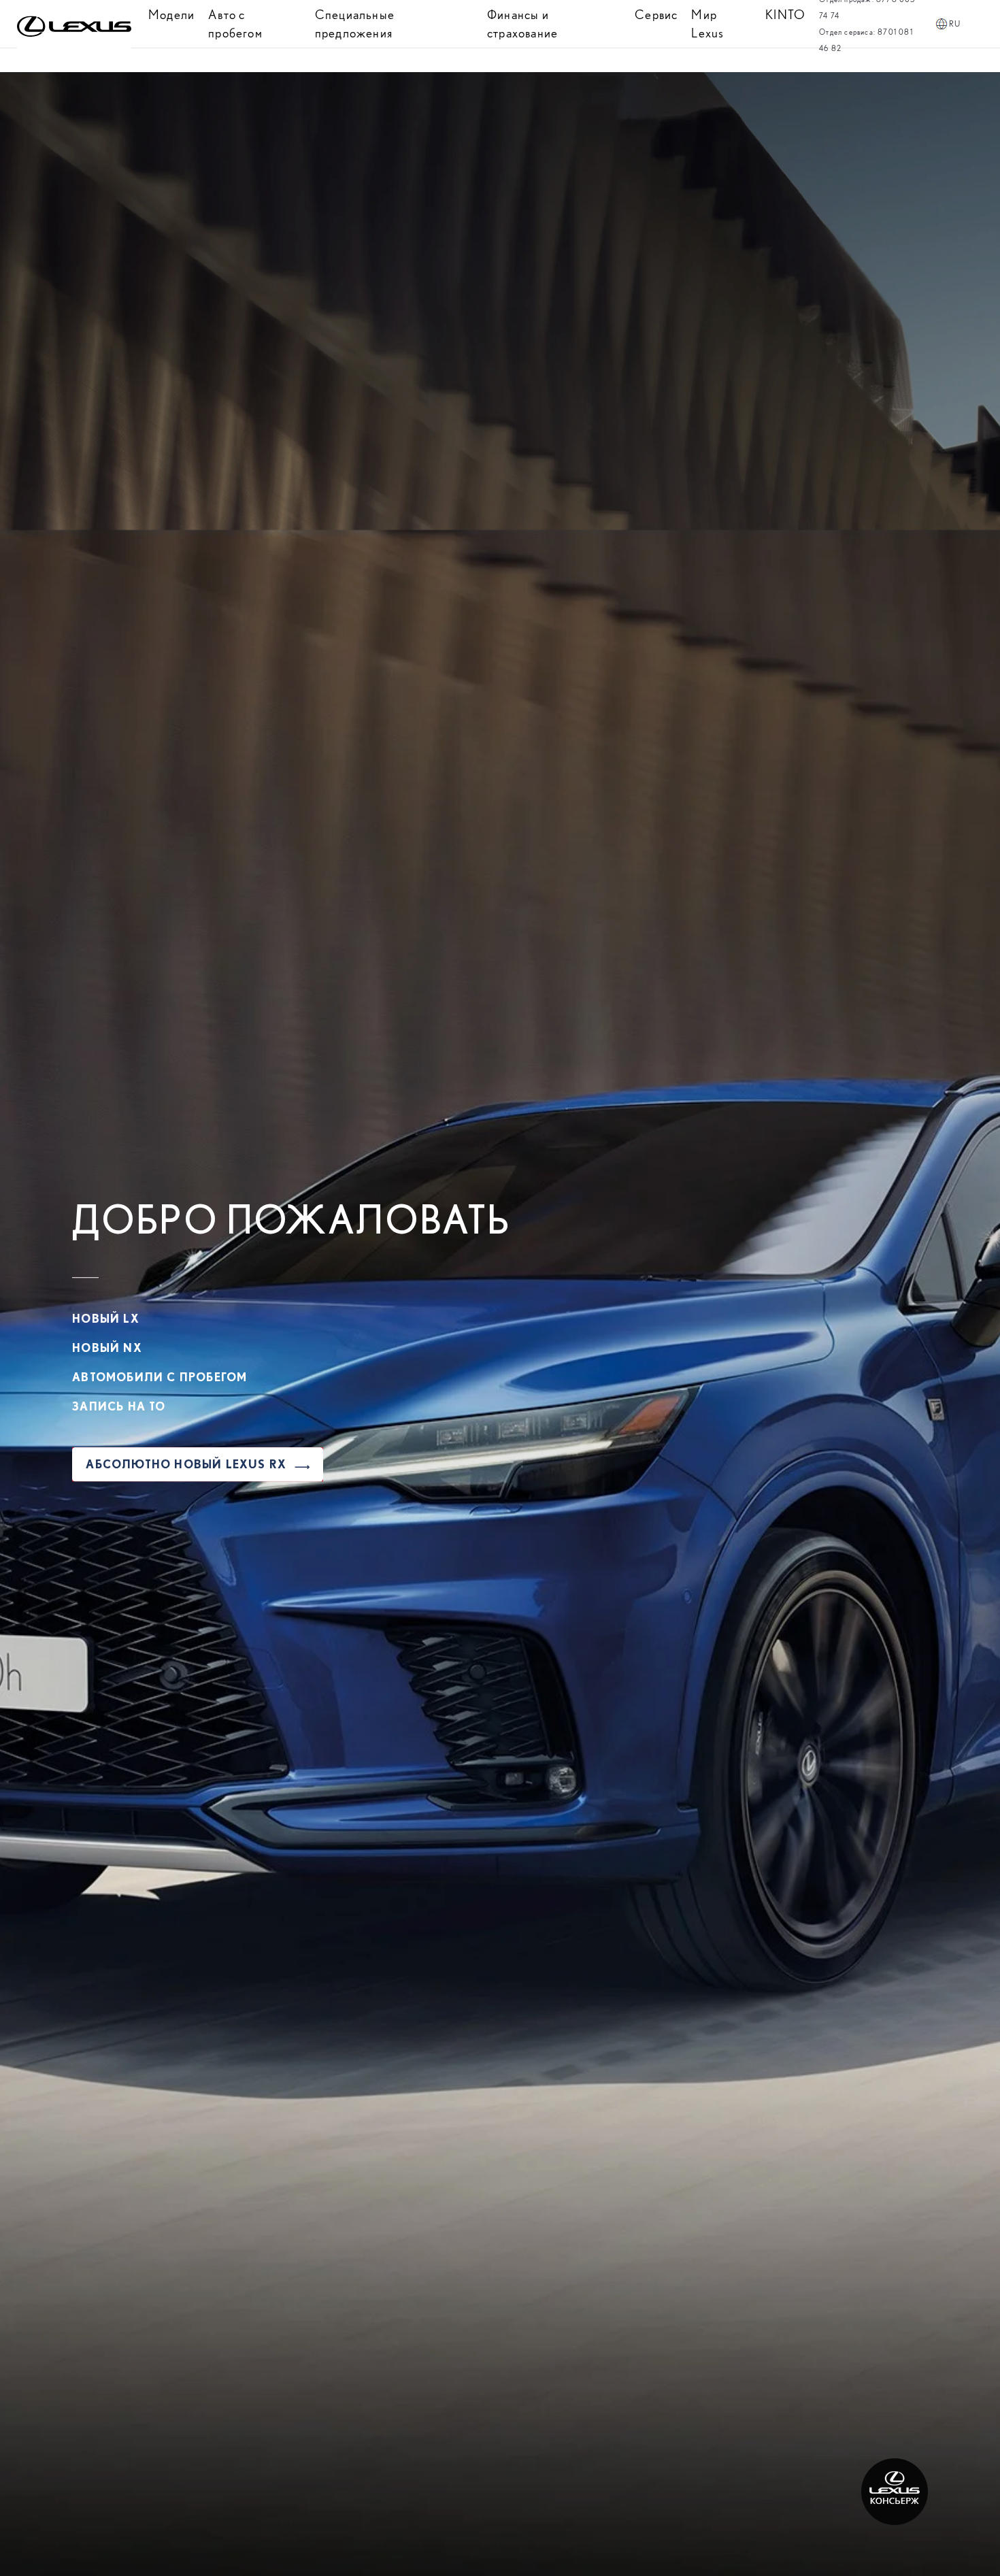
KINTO (785, 15)
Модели (171, 15)
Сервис (656, 15)
